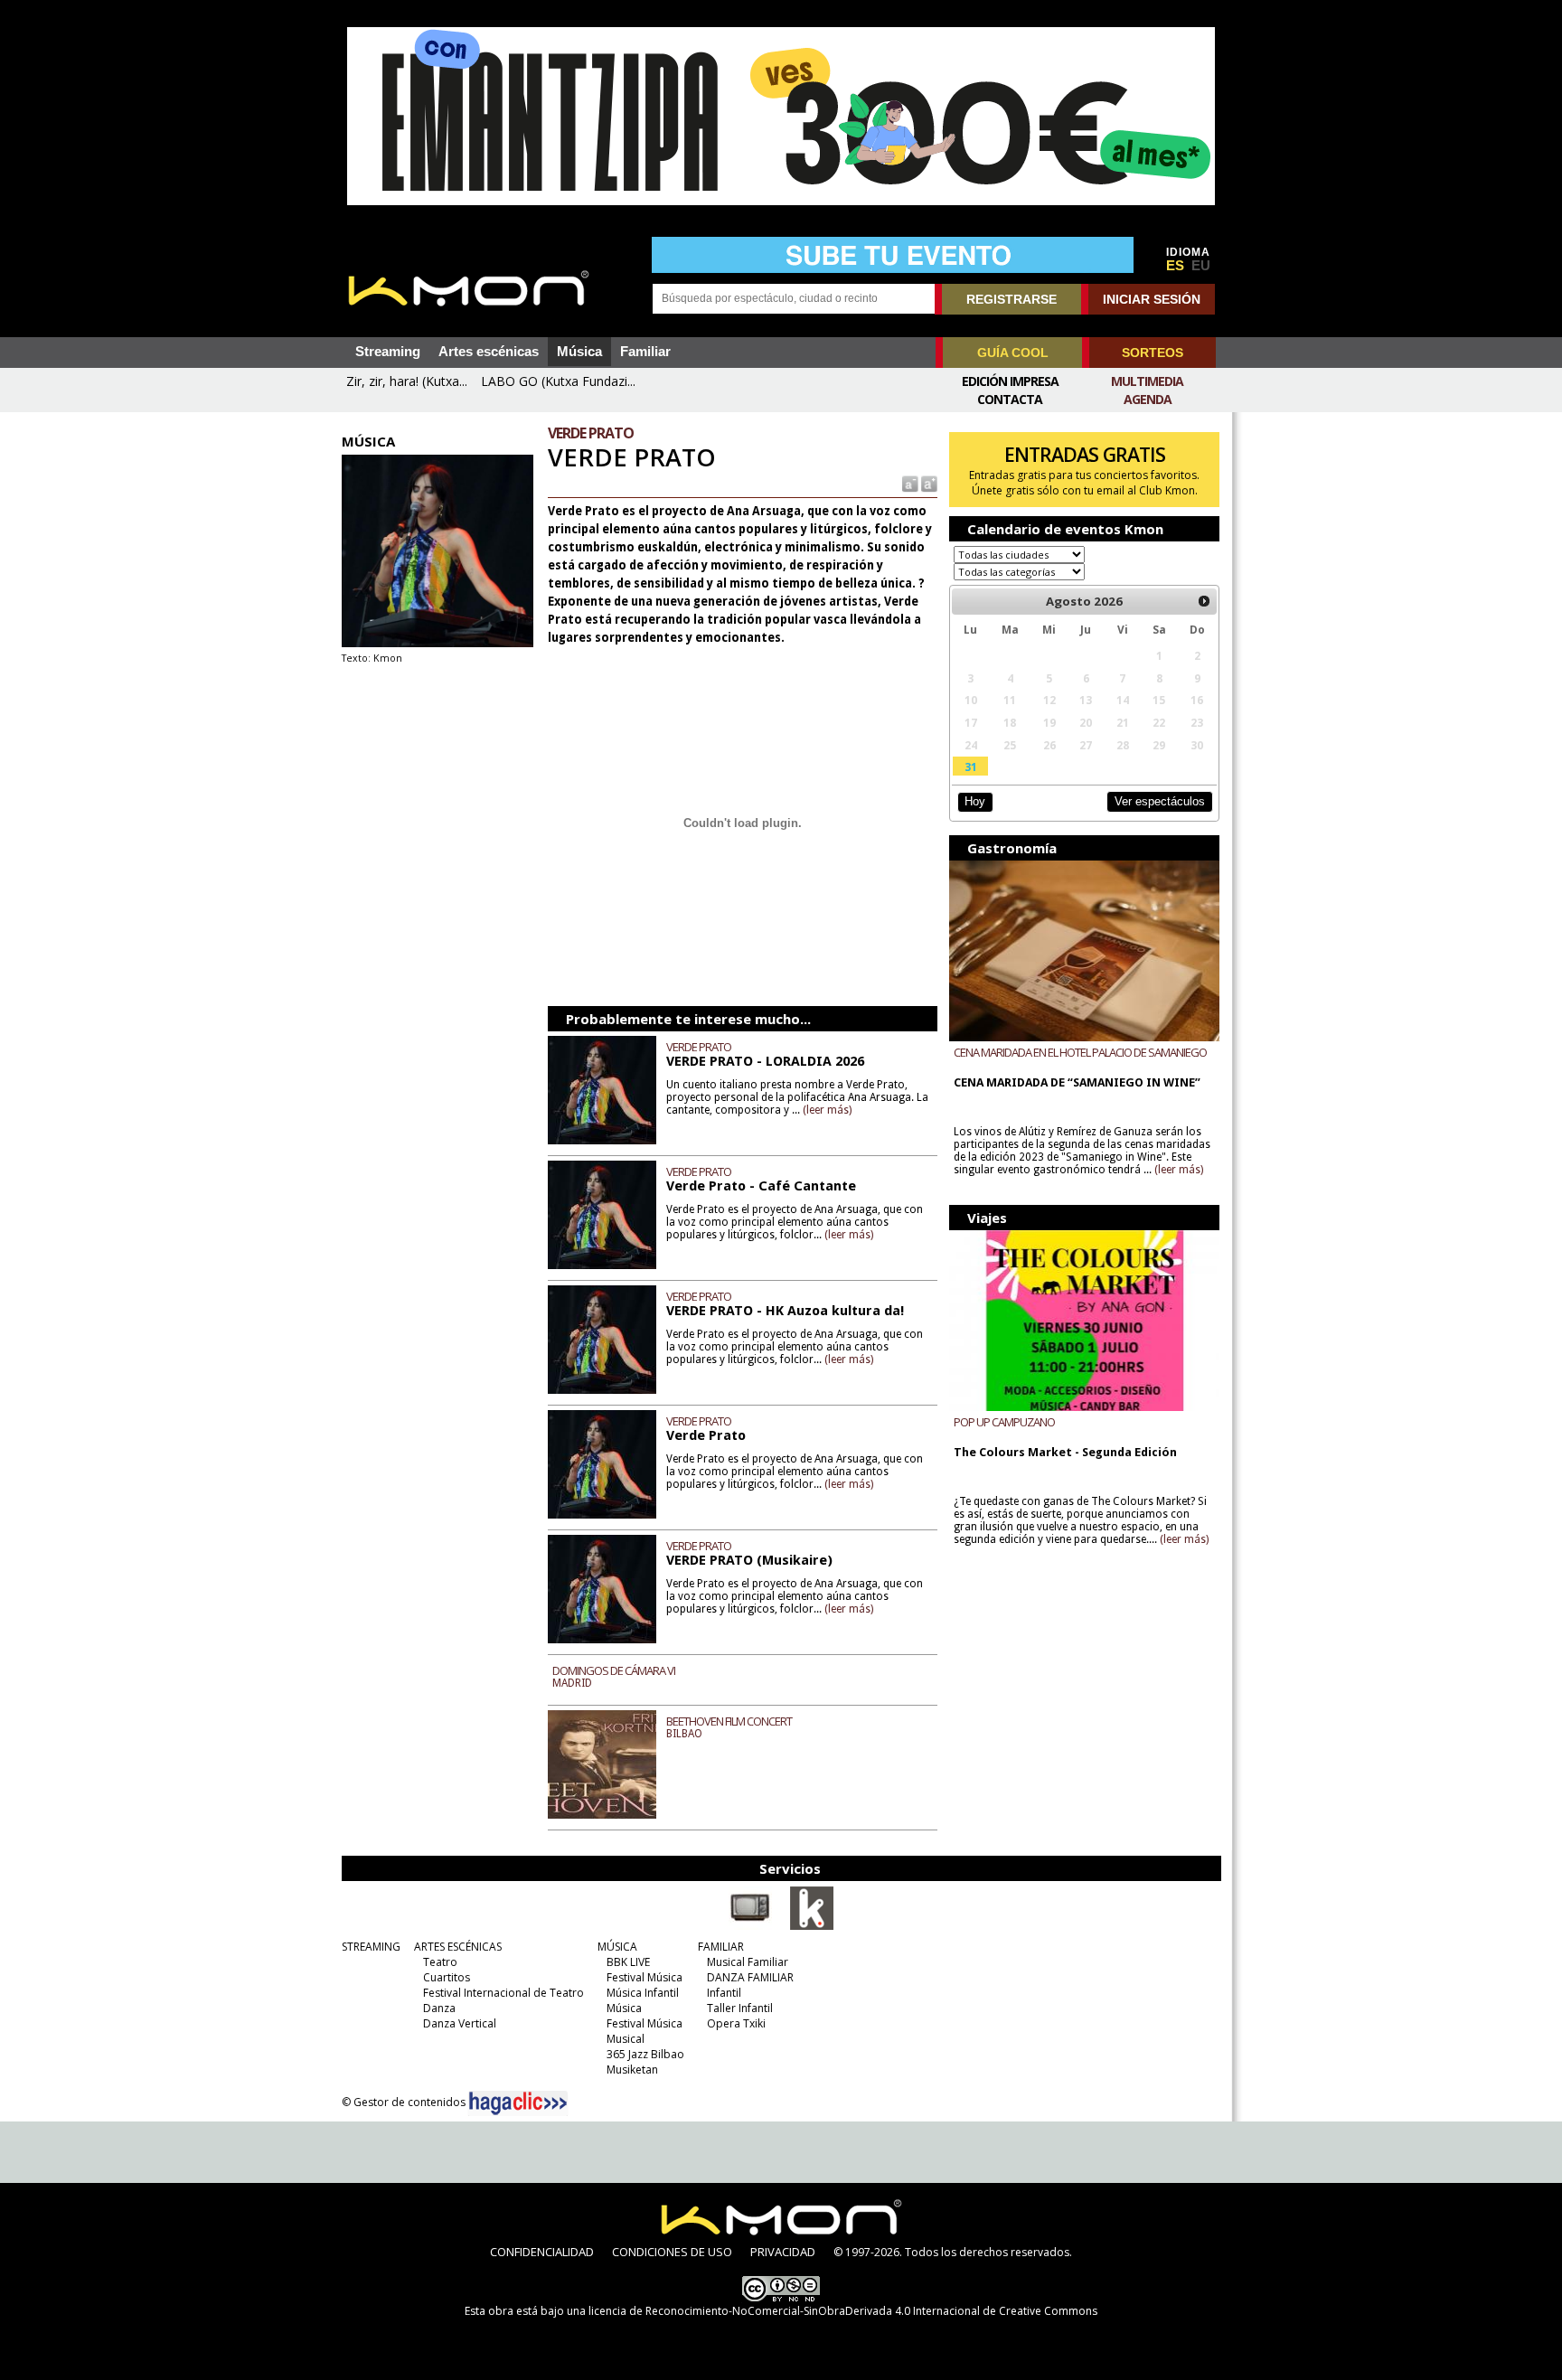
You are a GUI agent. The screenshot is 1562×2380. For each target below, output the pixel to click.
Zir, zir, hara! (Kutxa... (407, 381)
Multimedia (1147, 381)
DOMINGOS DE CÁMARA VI (614, 1670)
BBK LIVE (628, 1962)
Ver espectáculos (1160, 801)
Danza (439, 2008)
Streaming (388, 352)
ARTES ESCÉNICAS (458, 1947)
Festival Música (645, 1977)
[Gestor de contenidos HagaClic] (518, 2103)
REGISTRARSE (1012, 299)
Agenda (1148, 399)
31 (971, 767)
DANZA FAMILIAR (750, 1977)
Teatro (440, 1962)
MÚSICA (617, 1947)
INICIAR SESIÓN (1152, 299)
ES (1175, 266)
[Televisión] (750, 1926)
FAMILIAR (721, 1947)
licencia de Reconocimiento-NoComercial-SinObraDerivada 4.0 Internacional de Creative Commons (843, 2311)
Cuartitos (447, 1977)
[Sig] (1204, 601)
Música (579, 352)
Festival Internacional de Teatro (503, 1993)
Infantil (724, 1993)
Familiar (645, 352)
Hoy (975, 801)
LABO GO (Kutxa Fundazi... (558, 381)
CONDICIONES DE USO (672, 2252)
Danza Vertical (460, 2023)
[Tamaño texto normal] (909, 483)
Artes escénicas (489, 352)
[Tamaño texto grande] (928, 483)
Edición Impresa (1010, 381)
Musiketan (632, 2070)
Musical (626, 2039)
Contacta (1010, 399)
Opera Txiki (736, 2023)
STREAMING (371, 1947)
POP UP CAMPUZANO (1004, 1422)
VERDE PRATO (699, 1047)
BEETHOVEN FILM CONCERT (729, 1721)
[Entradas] (812, 1926)
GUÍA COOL (1013, 353)
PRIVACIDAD (783, 2252)
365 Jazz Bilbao (645, 2054)
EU (1201, 266)
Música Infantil (643, 1993)
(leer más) (827, 1110)
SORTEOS (1153, 353)
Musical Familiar (748, 1962)
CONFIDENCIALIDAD (542, 2252)
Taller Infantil (740, 2008)
